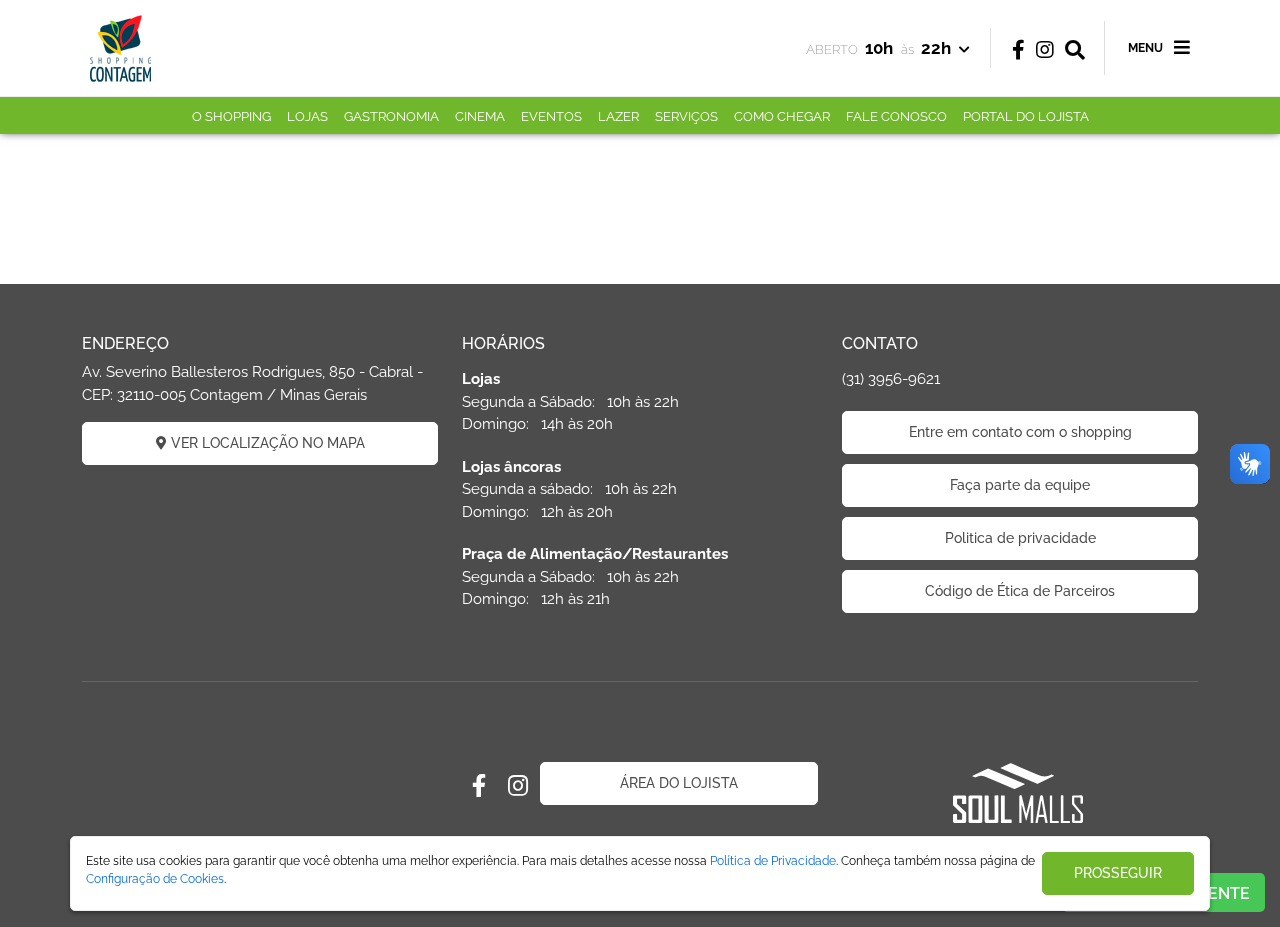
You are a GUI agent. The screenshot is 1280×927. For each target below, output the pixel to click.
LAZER (618, 116)
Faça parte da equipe (1020, 485)
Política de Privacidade (773, 861)
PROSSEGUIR (1118, 873)
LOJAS (307, 116)
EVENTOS (551, 116)
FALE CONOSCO (896, 116)
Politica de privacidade (1020, 538)
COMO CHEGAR (782, 116)
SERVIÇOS (686, 116)
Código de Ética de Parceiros (1020, 591)
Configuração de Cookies (155, 879)
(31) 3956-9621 (891, 379)
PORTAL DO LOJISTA (1026, 116)
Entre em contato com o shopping (1020, 432)
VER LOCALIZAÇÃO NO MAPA (266, 443)
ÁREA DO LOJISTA (679, 783)
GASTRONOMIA (391, 116)
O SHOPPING (231, 116)
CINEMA (480, 116)
